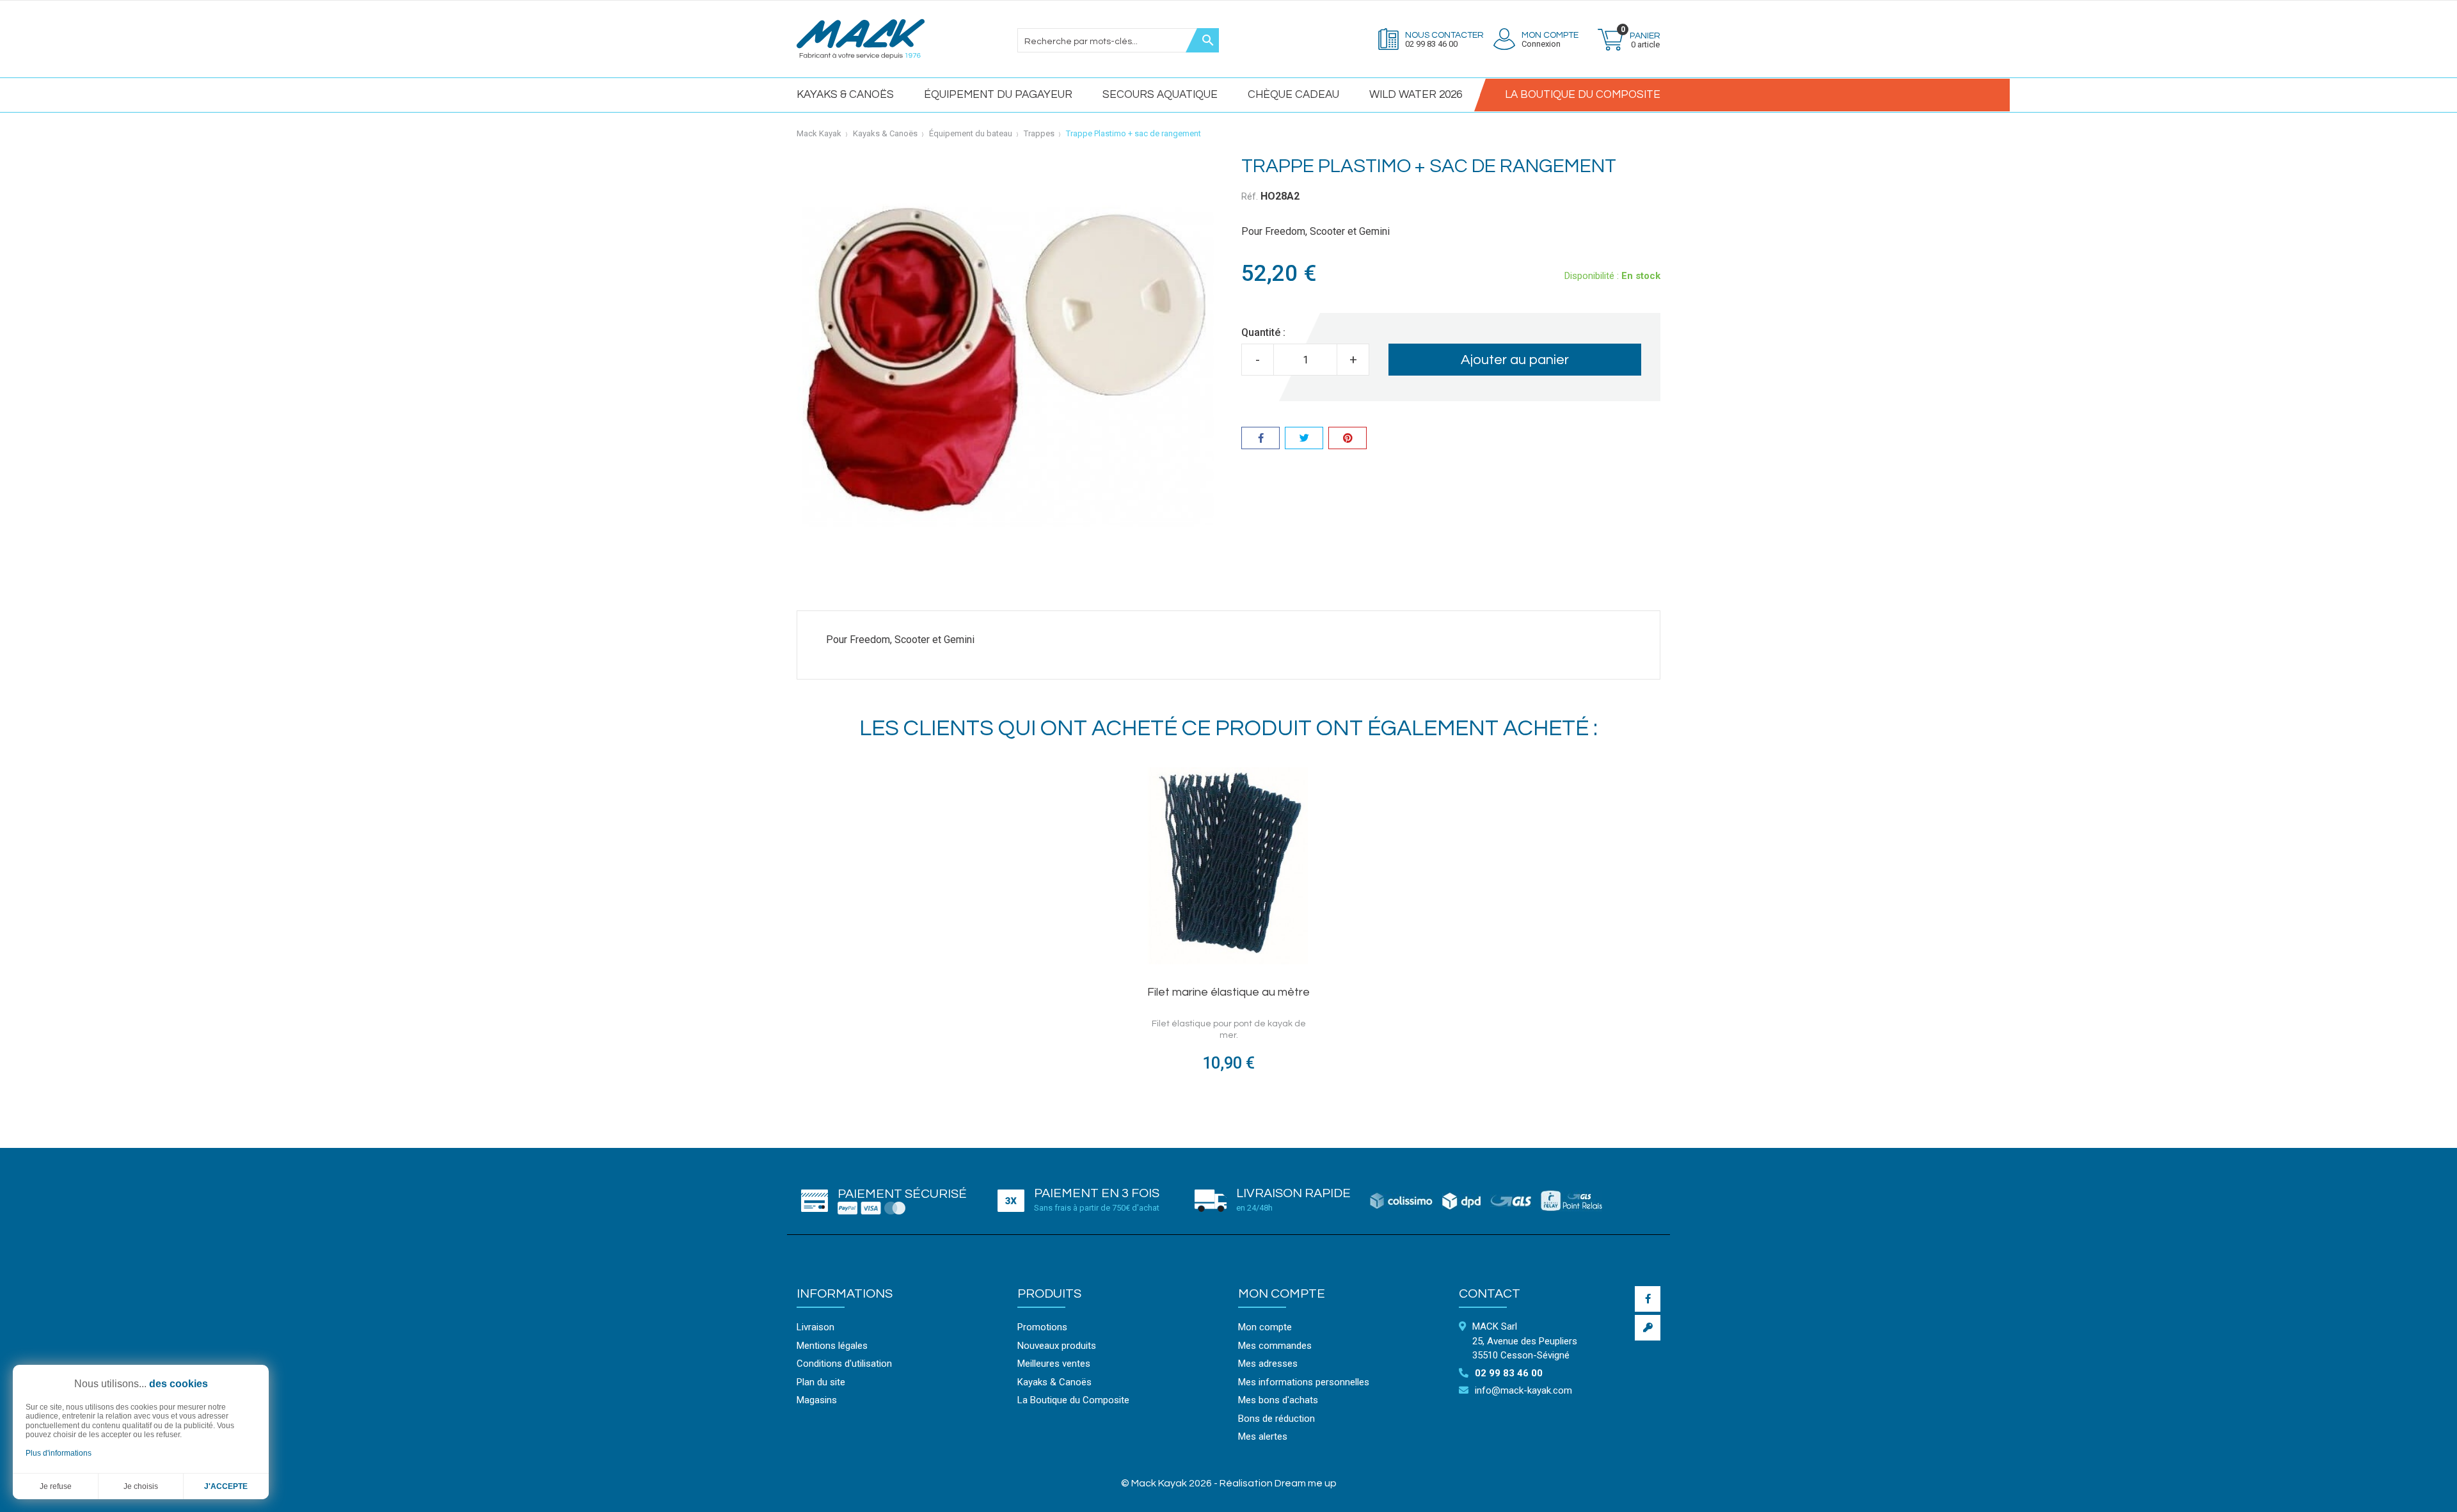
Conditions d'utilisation (844, 1364)
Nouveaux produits (1057, 1346)
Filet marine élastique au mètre (1228, 992)
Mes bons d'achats (1278, 1400)
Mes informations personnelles (1304, 1382)
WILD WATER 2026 (1416, 95)
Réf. (1250, 196)
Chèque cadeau (1293, 95)
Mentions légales (832, 1346)
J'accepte (226, 1486)
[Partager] (1260, 440)
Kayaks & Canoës (845, 95)
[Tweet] (1304, 440)
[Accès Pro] (1648, 1328)
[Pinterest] (1348, 440)
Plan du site (821, 1382)
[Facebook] (1648, 1299)
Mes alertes (1263, 1436)
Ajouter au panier (1515, 360)
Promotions (1042, 1327)
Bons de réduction (1276, 1419)
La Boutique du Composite (1073, 1400)
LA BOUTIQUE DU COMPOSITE (1583, 95)
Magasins (817, 1400)
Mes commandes (1275, 1346)
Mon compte (1282, 1294)
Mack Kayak (819, 133)
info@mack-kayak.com (1523, 1390)
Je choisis (141, 1486)
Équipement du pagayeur (998, 95)
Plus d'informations (59, 1453)
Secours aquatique (1160, 95)
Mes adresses (1268, 1364)
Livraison (815, 1327)
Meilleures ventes (1054, 1364)
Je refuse (56, 1486)
